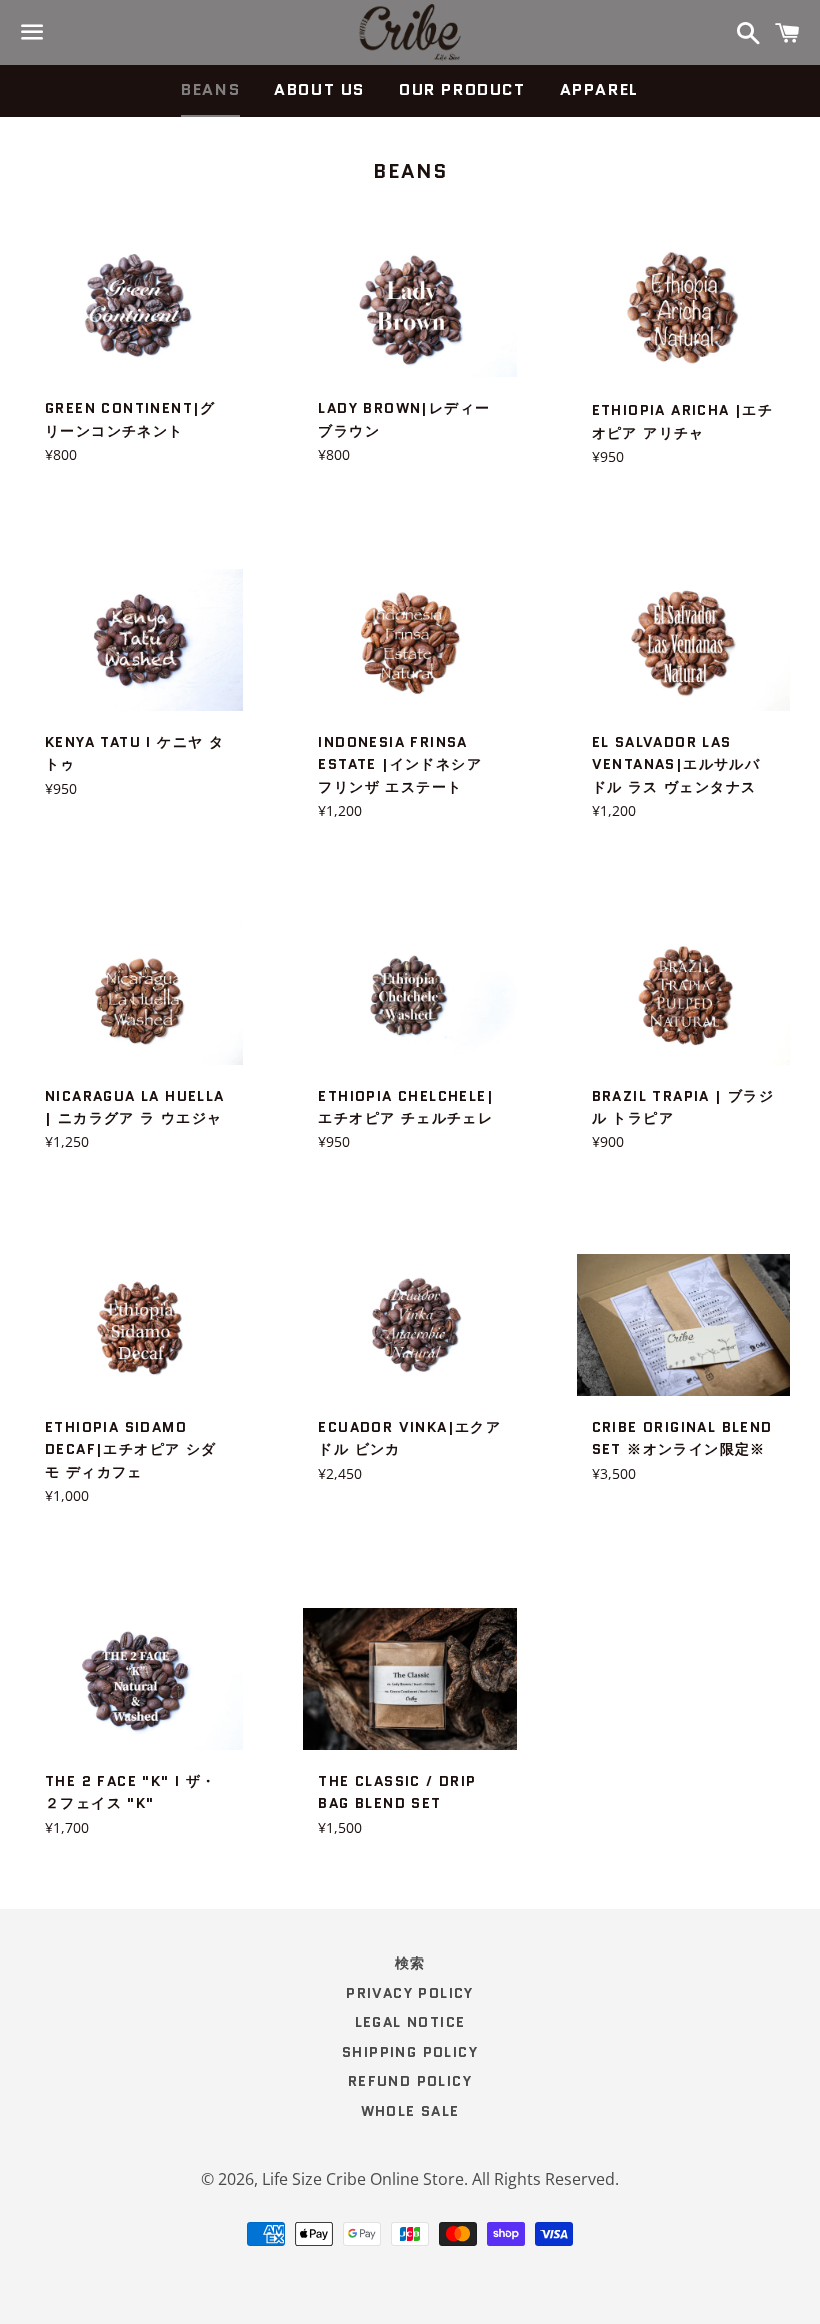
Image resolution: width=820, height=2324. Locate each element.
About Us (319, 89)
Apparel (599, 89)
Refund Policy (410, 2081)
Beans (210, 89)
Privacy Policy (410, 1993)
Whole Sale (410, 2111)
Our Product (462, 89)
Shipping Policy (410, 2052)
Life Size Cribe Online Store (363, 2179)
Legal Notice (410, 2022)
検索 (410, 1963)
